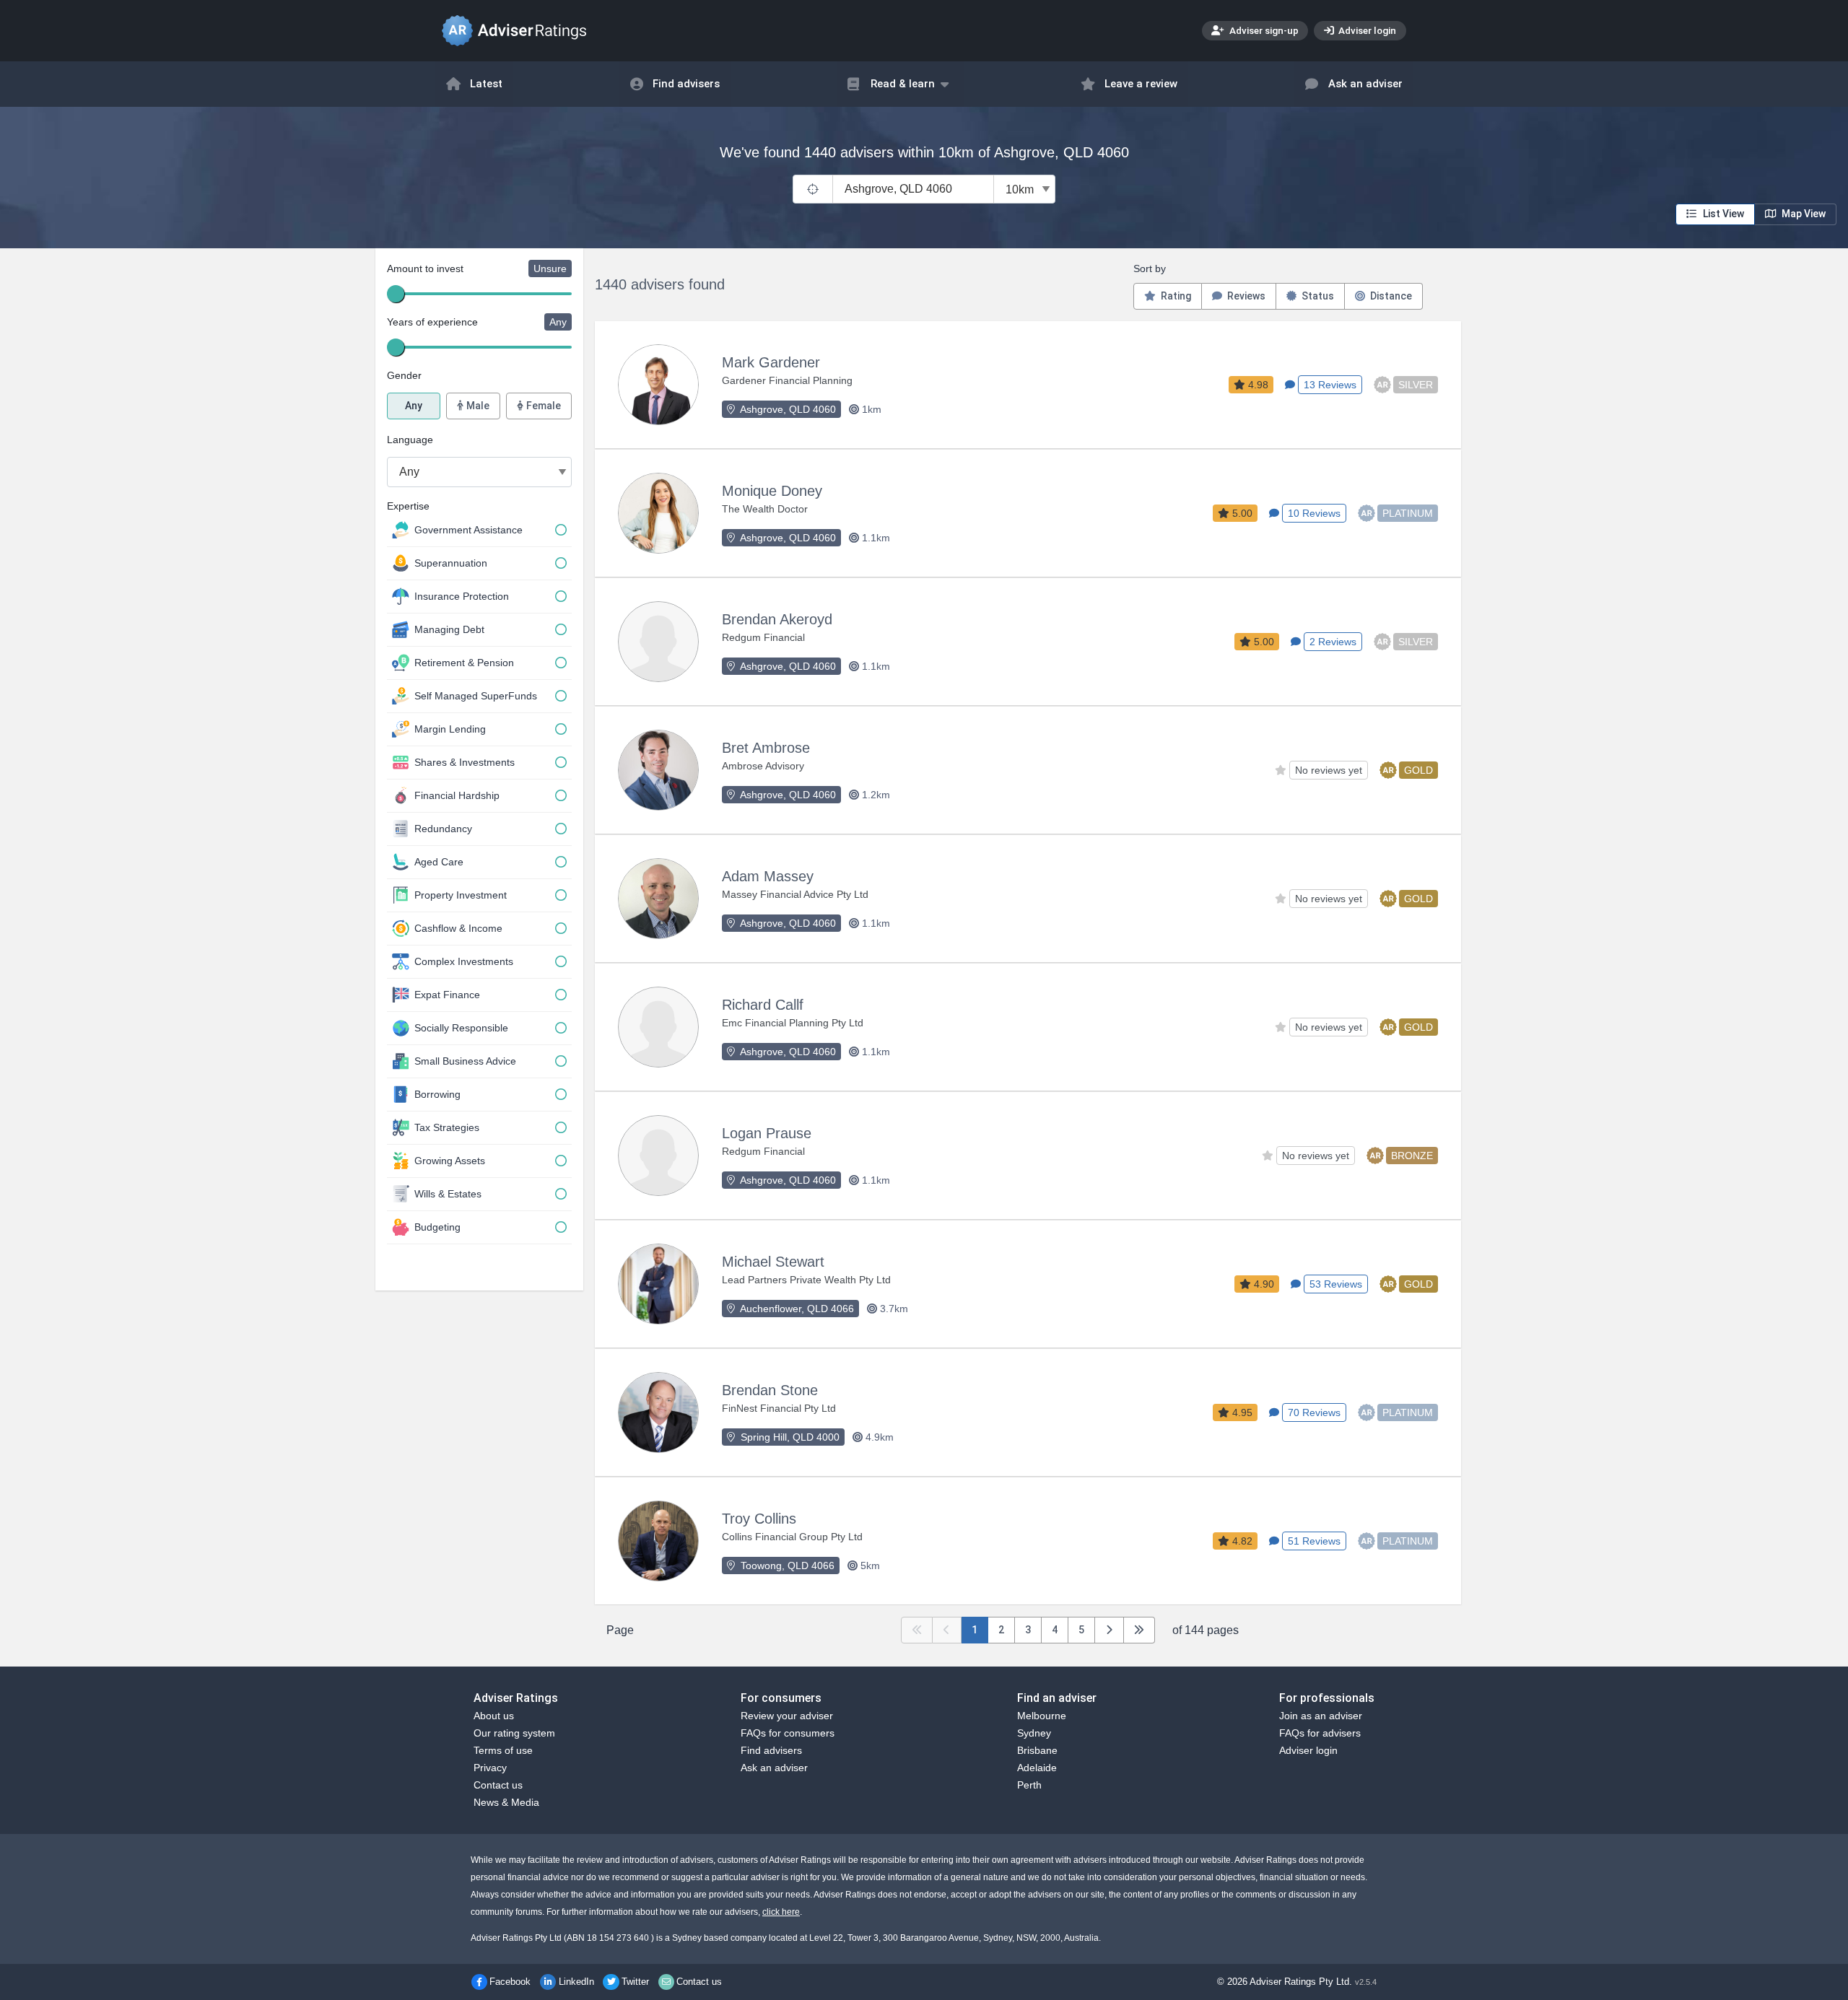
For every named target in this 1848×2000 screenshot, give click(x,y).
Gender (404, 375)
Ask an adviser (1365, 84)
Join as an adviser (1321, 1716)
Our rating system (514, 1733)
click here (781, 1912)
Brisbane (1037, 1750)
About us (494, 1716)
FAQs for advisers (1320, 1733)
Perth (1029, 1785)
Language (410, 440)
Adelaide (1037, 1768)
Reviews (1245, 296)
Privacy (490, 1768)
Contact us (498, 1785)
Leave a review (1141, 84)
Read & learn (903, 84)
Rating (1175, 296)
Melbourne (1042, 1716)
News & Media (506, 1802)
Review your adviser (787, 1716)
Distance (1390, 296)
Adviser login (1366, 30)
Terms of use (503, 1750)
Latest (486, 84)
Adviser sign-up (1263, 30)
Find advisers (686, 84)
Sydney (1034, 1733)
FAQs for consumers (788, 1733)
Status (1317, 296)
